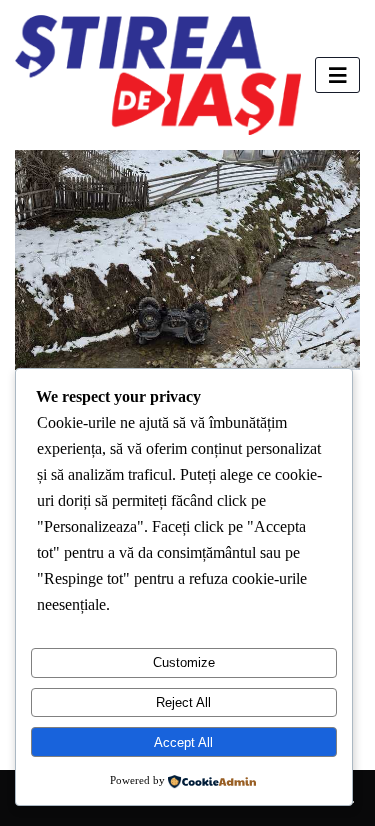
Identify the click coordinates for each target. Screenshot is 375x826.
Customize (184, 662)
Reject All (183, 702)
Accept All (183, 742)
